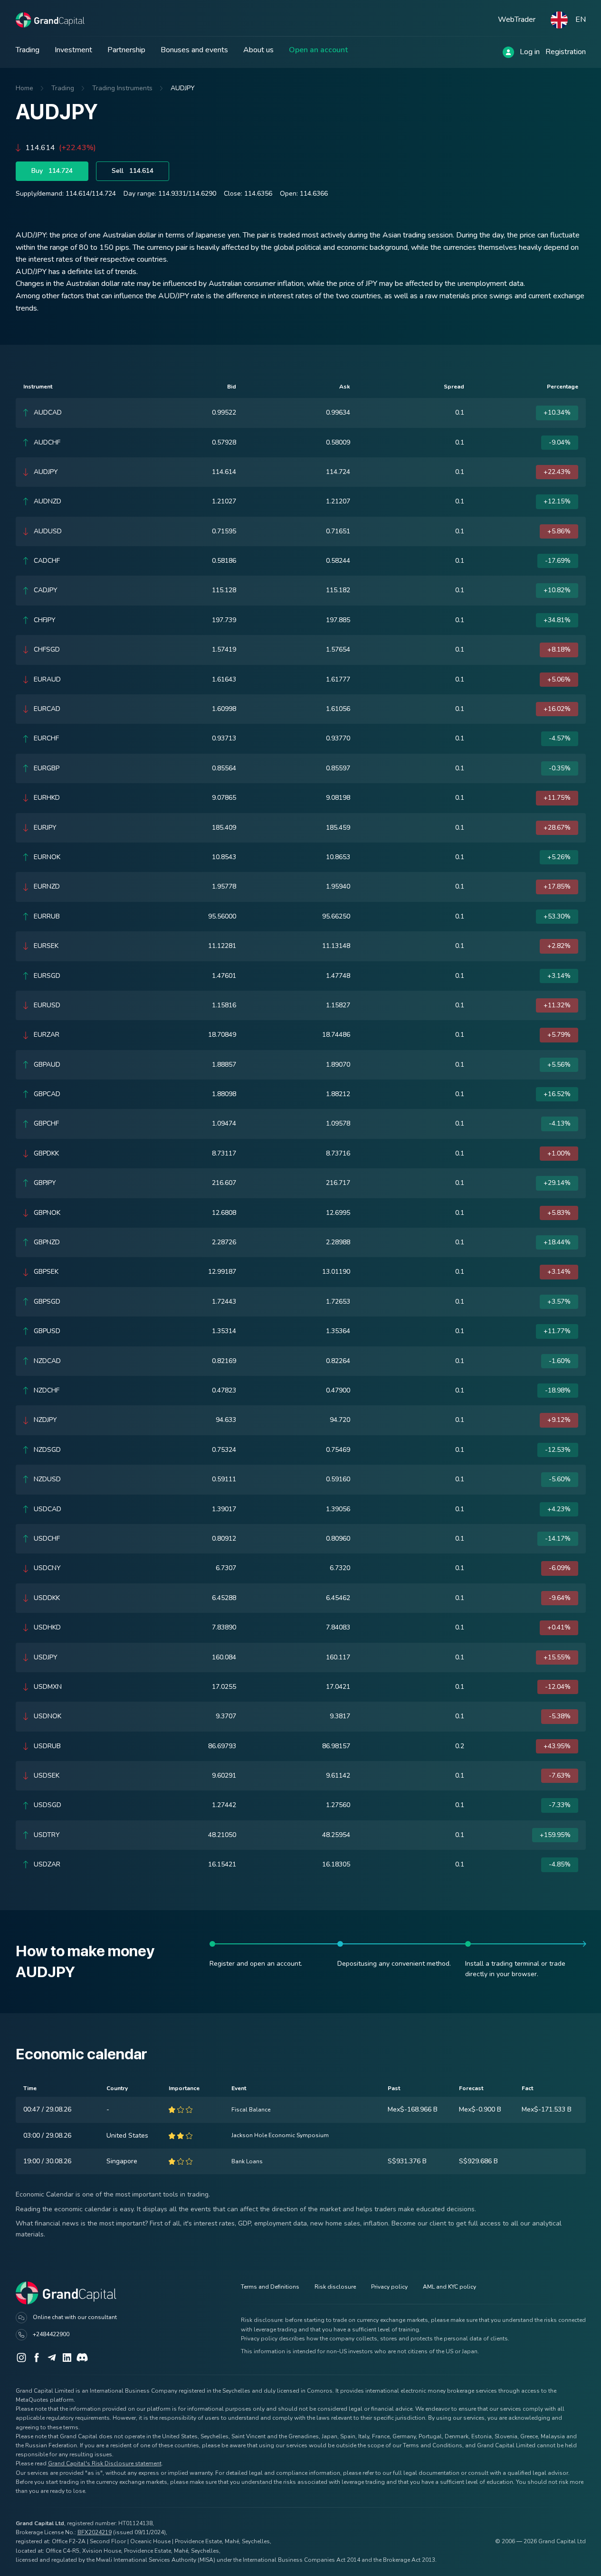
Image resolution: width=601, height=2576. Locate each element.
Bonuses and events (194, 50)
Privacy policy (389, 2287)
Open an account (318, 50)
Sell (133, 171)
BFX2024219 (95, 2532)
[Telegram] (52, 2358)
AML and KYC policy (449, 2287)
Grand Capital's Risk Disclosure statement (105, 2463)
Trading (28, 50)
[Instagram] (21, 2358)
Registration (566, 52)
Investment (73, 50)
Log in (530, 52)
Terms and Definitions (270, 2287)
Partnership (126, 50)
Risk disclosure (335, 2287)
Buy (52, 171)
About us (258, 50)
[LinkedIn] (67, 2358)
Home (24, 88)
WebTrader (517, 19)
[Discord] (82, 2358)
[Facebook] (37, 2358)
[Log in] (508, 52)
